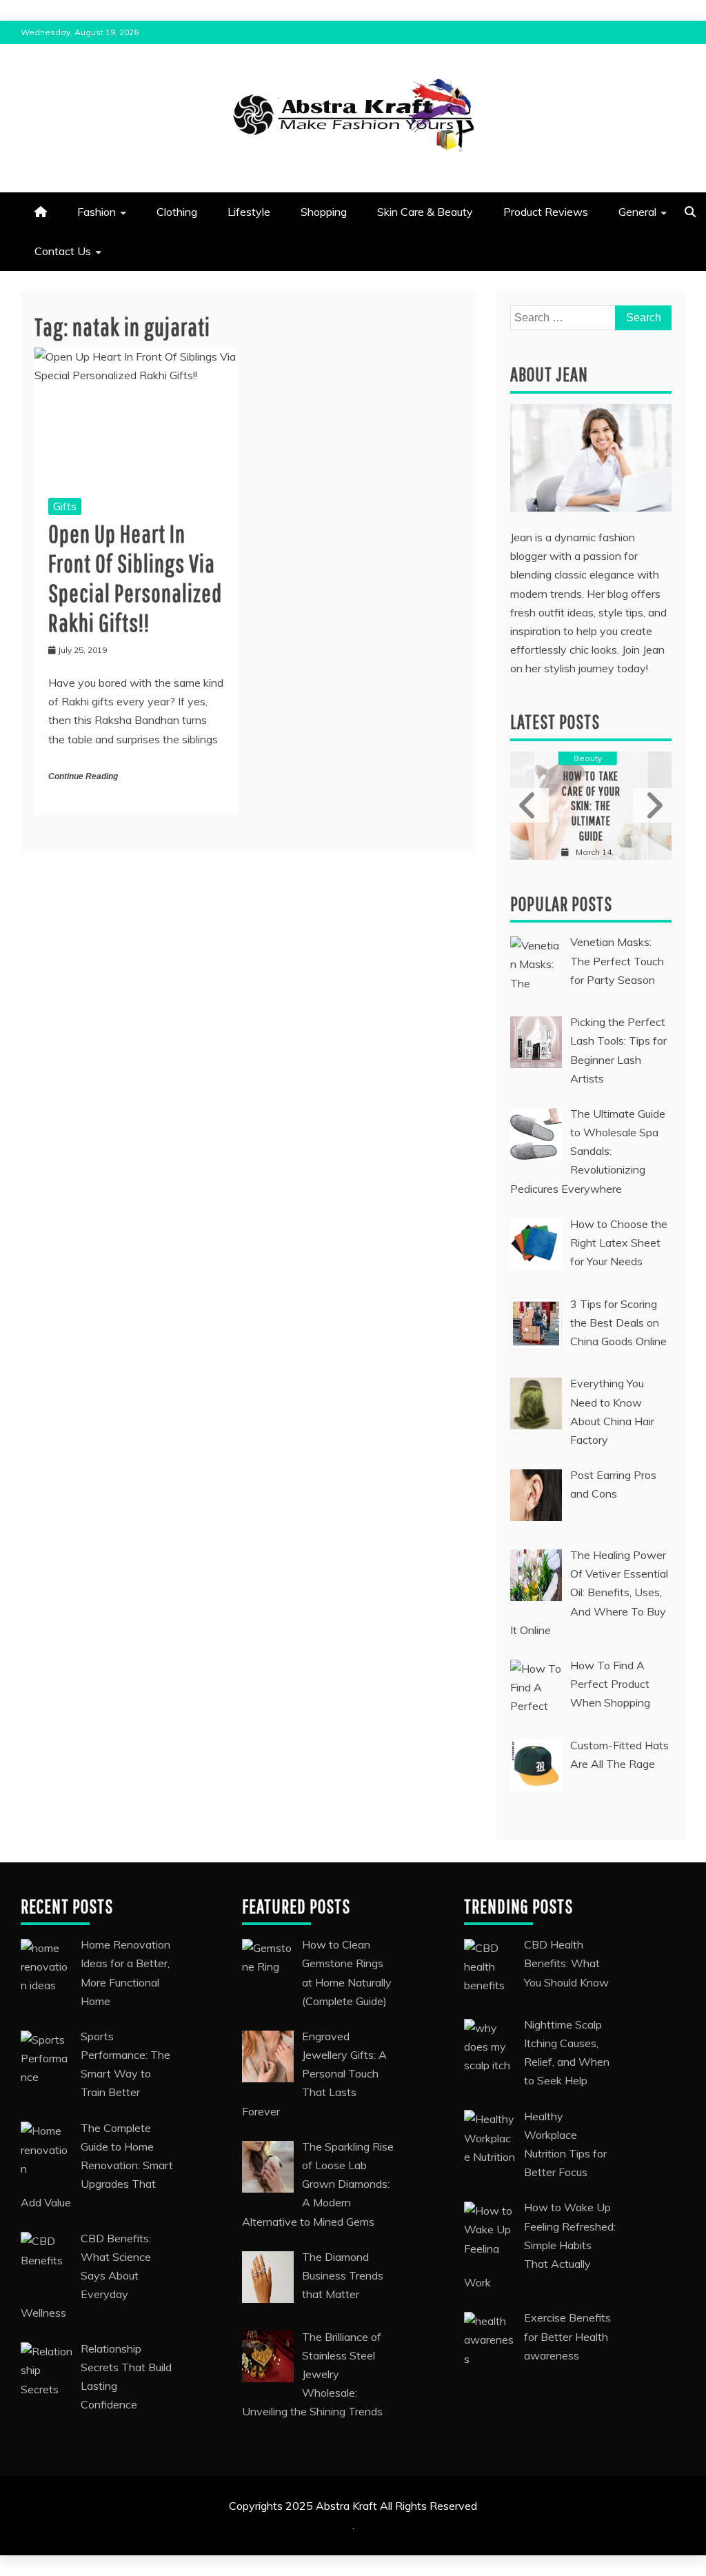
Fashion (97, 212)
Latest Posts (555, 722)
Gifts (65, 506)
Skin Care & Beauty (425, 212)
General (637, 212)
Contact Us (63, 251)
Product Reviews (546, 212)
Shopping (324, 212)
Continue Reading (83, 776)
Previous (529, 805)
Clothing (177, 212)
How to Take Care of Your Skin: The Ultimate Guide (591, 806)
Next (652, 805)
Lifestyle (249, 212)
